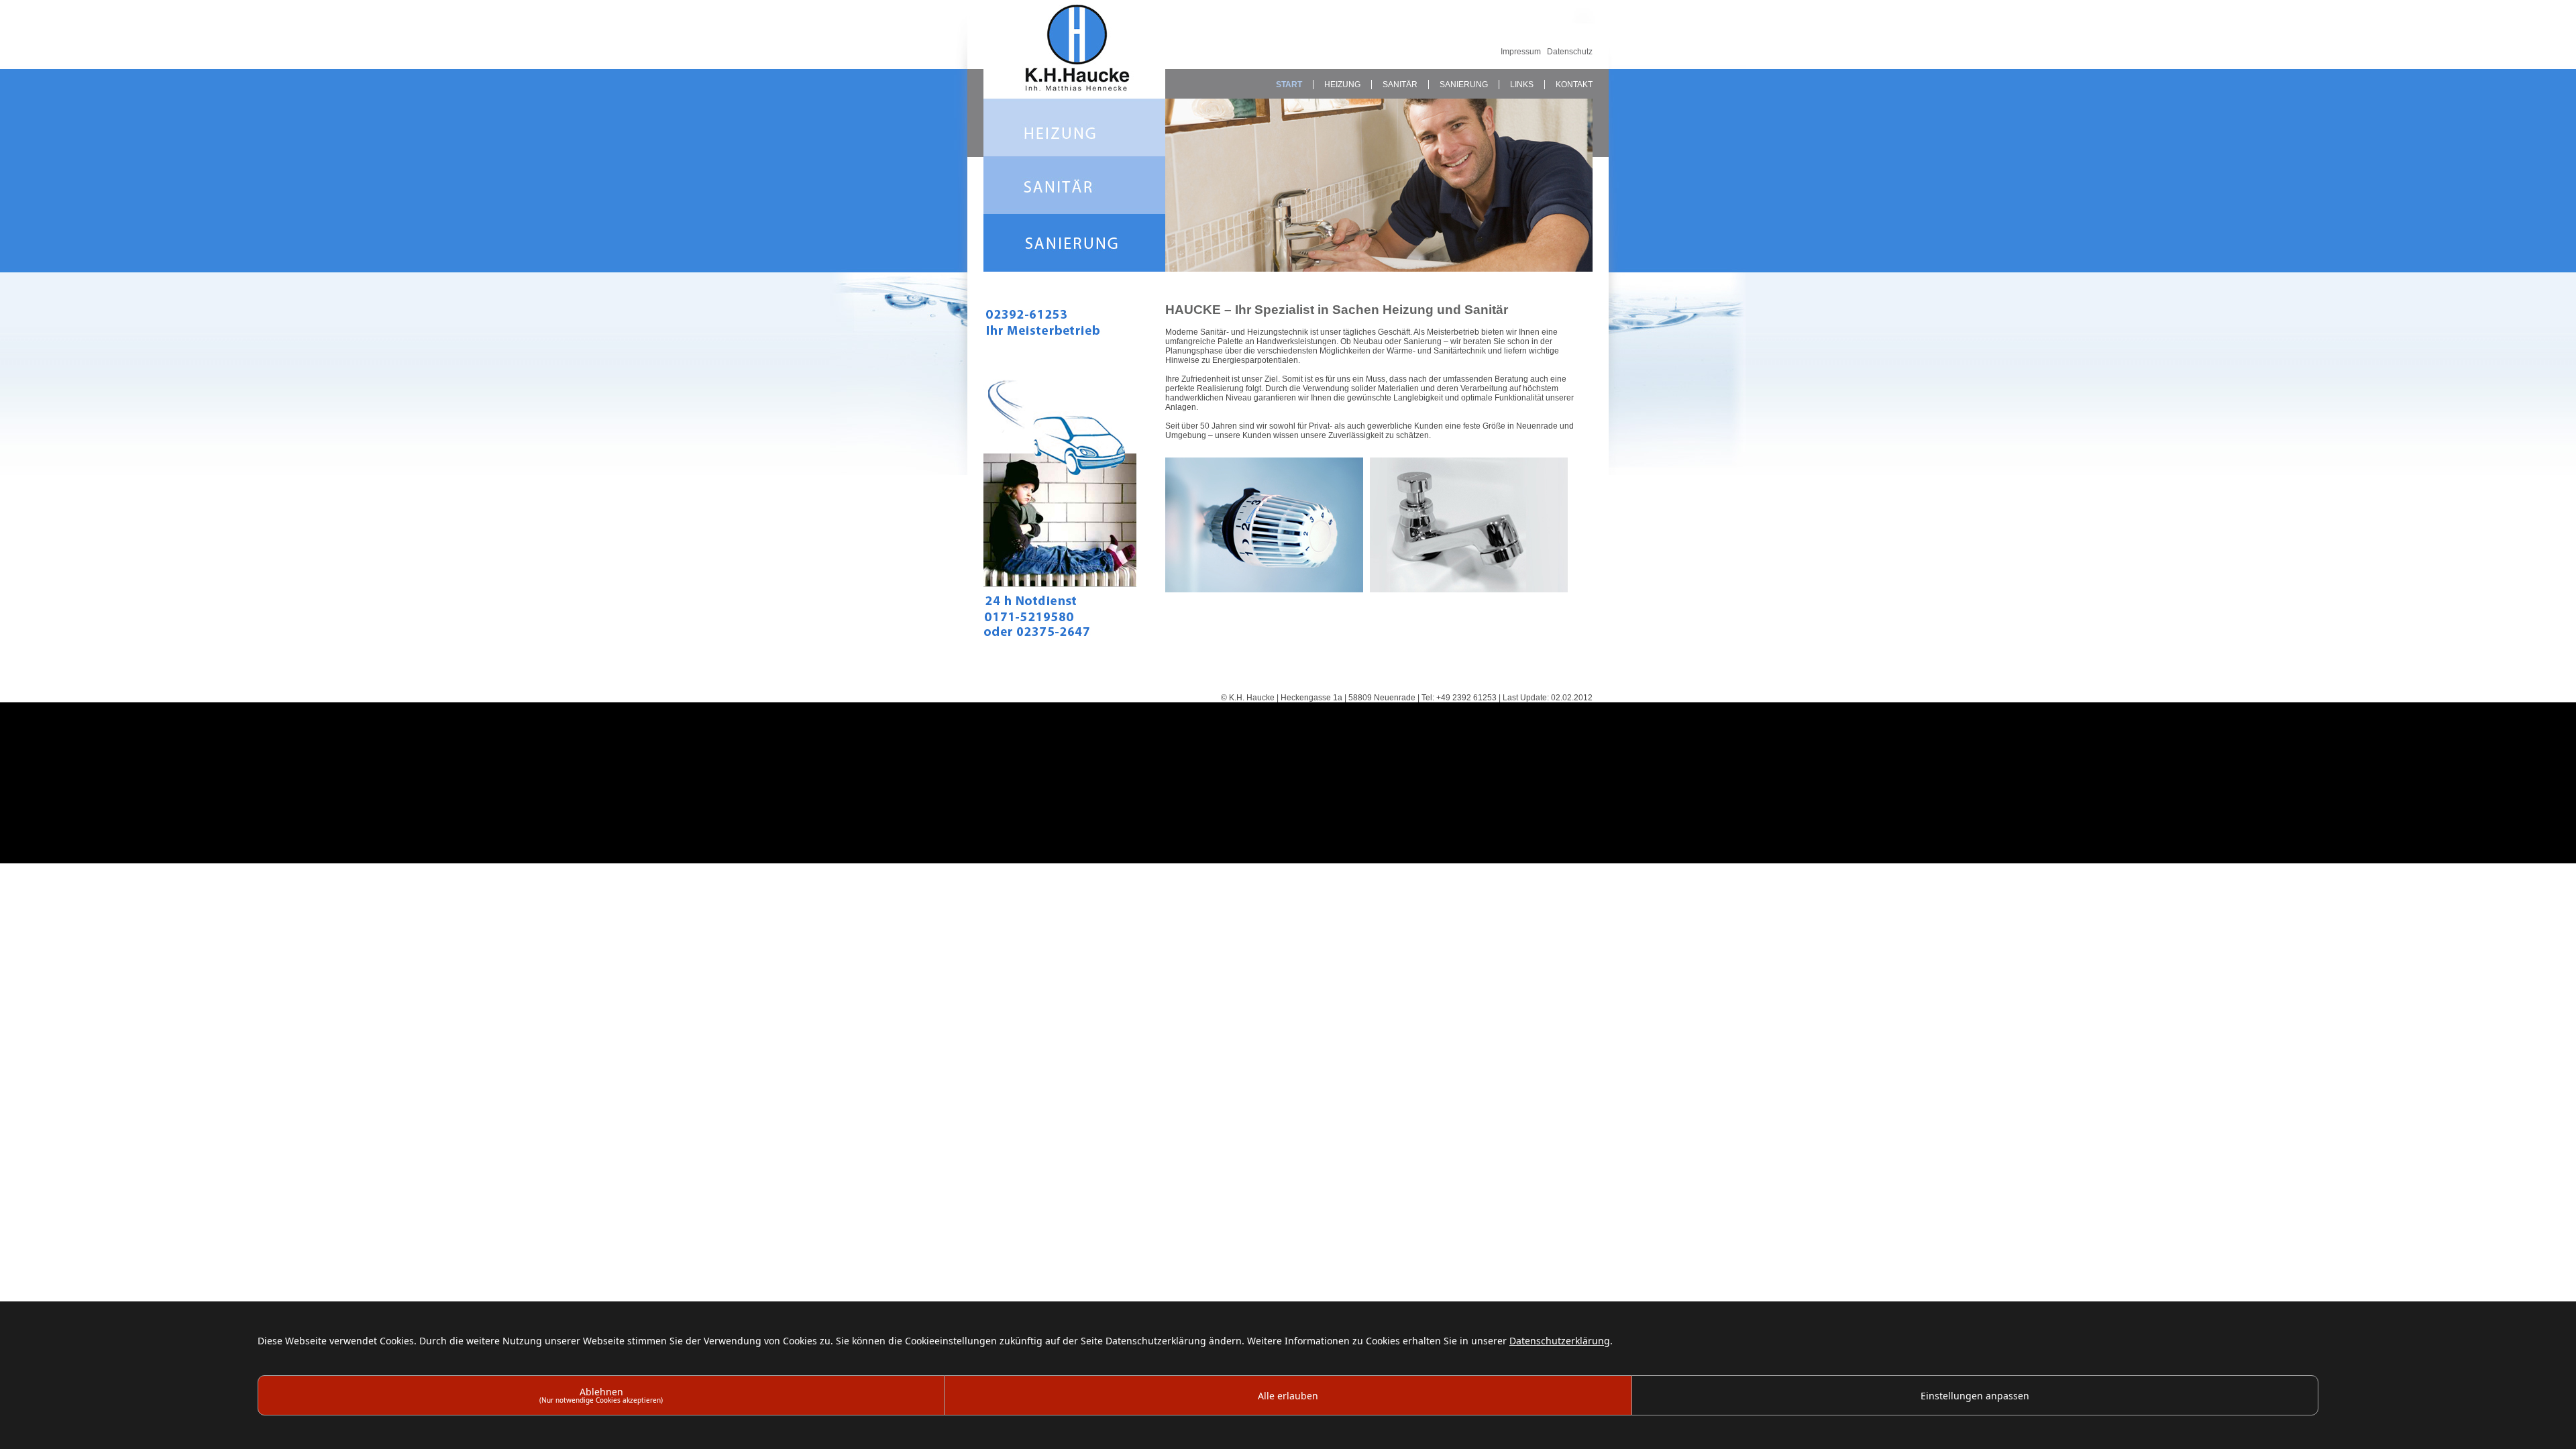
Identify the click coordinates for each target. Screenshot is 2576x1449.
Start (1289, 85)
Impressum (1521, 52)
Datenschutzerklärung (1560, 1341)
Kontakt (1574, 85)
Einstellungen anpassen (1975, 1396)
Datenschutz (1570, 52)
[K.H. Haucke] (1074, 94)
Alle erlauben (1288, 1396)
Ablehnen (601, 1395)
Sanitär (1400, 85)
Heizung (1342, 85)
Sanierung (1464, 85)
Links (1522, 85)
